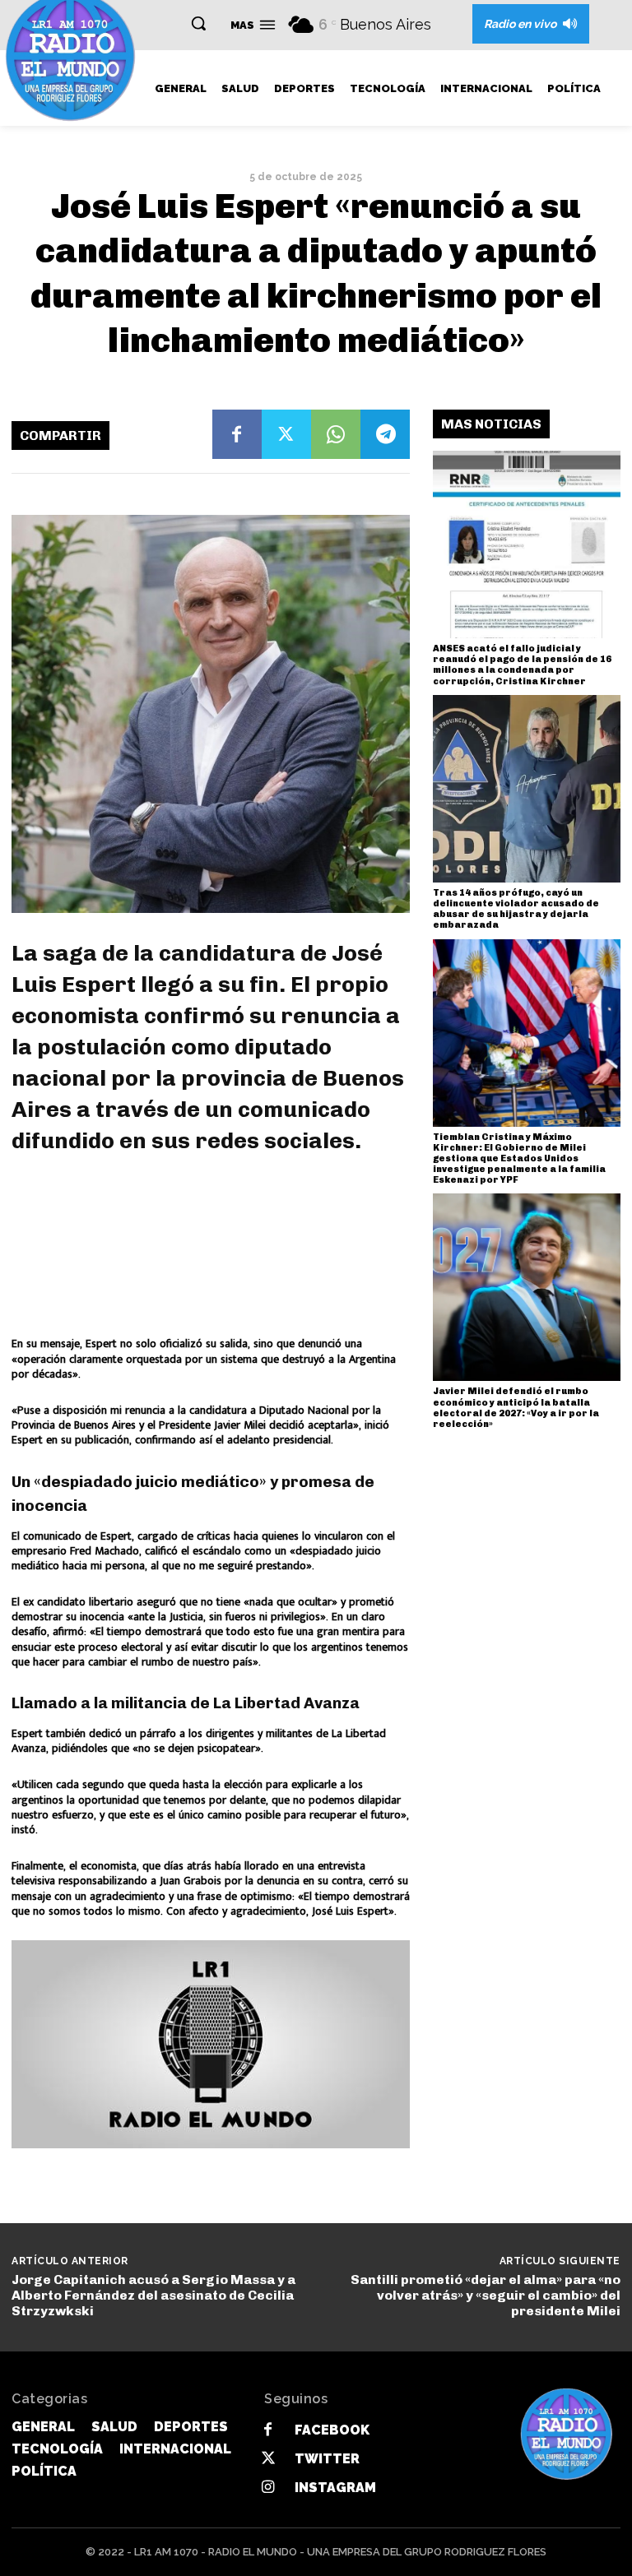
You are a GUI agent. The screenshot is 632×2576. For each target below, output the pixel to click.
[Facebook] (237, 434)
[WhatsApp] (336, 434)
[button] (198, 23)
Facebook (332, 2430)
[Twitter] (286, 434)
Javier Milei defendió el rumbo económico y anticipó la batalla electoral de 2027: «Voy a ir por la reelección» (516, 1408)
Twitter (327, 2459)
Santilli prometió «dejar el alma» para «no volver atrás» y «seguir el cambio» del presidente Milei (486, 2295)
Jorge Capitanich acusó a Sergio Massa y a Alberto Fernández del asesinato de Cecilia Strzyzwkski (153, 2295)
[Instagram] (268, 2488)
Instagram (335, 2488)
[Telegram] (385, 434)
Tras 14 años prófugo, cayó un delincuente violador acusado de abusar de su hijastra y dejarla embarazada (516, 909)
